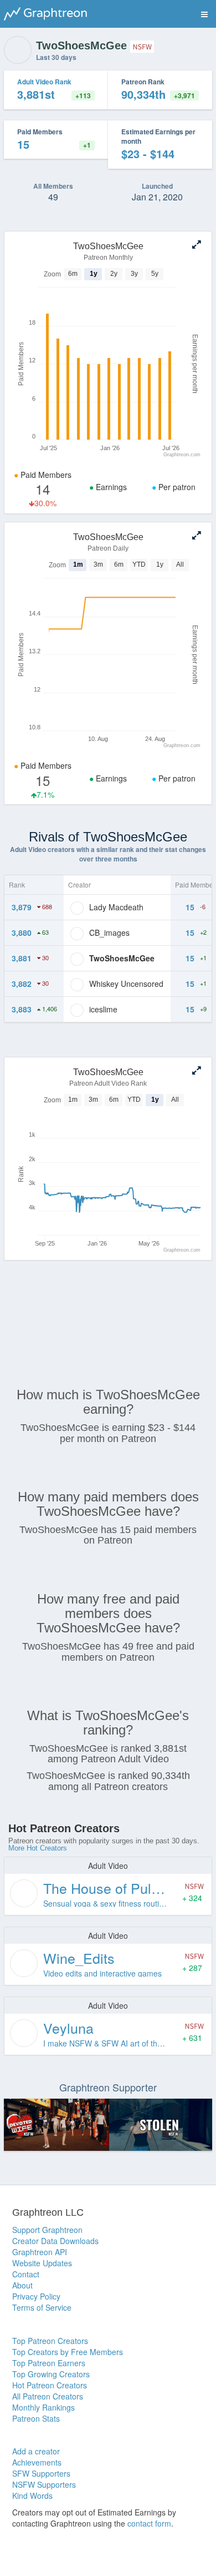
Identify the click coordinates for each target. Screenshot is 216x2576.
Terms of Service (42, 2307)
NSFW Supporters (44, 2484)
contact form (149, 2523)
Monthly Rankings (43, 2407)
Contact (26, 2274)
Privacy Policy (36, 2296)
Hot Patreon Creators (50, 2385)
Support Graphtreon (47, 2230)
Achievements (37, 2462)
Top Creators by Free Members (68, 2352)
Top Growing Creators (51, 2374)
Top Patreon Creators (50, 2341)
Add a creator (36, 2451)
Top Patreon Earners (49, 2363)
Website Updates (42, 2263)
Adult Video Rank (44, 82)
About (22, 2285)
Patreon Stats (36, 2418)
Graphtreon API (40, 2252)
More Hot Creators (38, 1848)
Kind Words (32, 2496)
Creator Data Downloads (55, 2241)
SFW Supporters (41, 2473)
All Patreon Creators (48, 2396)
